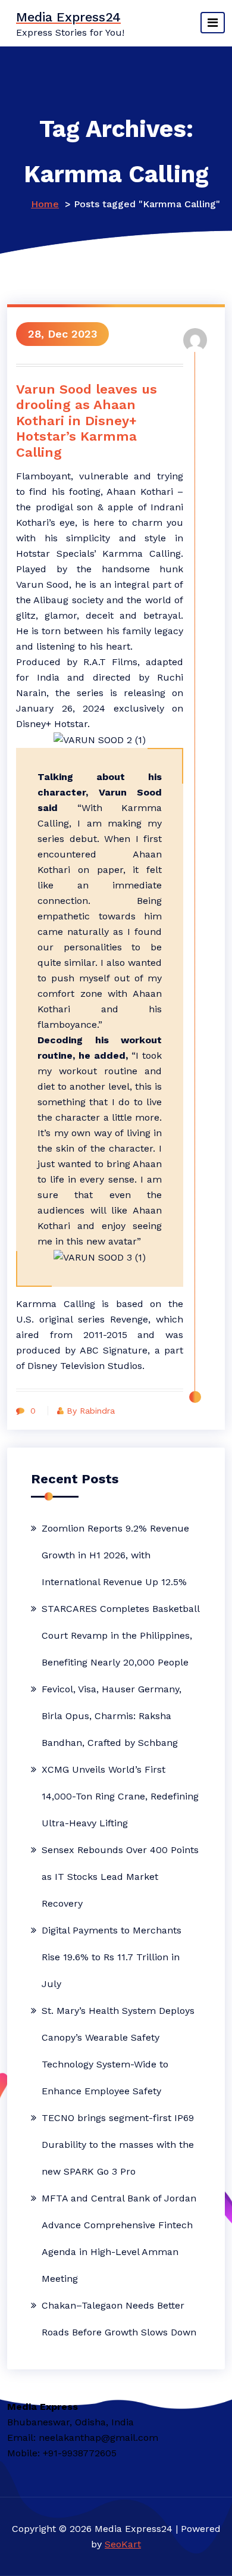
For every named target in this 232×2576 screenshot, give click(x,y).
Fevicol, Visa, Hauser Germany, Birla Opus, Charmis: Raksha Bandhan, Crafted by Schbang (112, 1716)
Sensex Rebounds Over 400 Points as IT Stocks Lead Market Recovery (120, 1877)
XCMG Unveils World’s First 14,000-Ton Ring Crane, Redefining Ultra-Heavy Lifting (120, 1796)
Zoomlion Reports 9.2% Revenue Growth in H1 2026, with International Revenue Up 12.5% (115, 1555)
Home (45, 204)
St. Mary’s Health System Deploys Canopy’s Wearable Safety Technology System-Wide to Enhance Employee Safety (118, 2051)
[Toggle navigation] (213, 23)
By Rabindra (91, 1411)
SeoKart (123, 2544)
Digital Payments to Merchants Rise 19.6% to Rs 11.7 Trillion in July (112, 1957)
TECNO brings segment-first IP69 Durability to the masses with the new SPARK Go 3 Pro (118, 2145)
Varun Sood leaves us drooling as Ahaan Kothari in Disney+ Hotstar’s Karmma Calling (87, 421)
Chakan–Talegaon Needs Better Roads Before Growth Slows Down (119, 2319)
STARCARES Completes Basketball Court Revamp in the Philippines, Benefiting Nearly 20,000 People (120, 1635)
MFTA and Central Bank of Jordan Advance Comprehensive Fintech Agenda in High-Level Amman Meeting (119, 2238)
